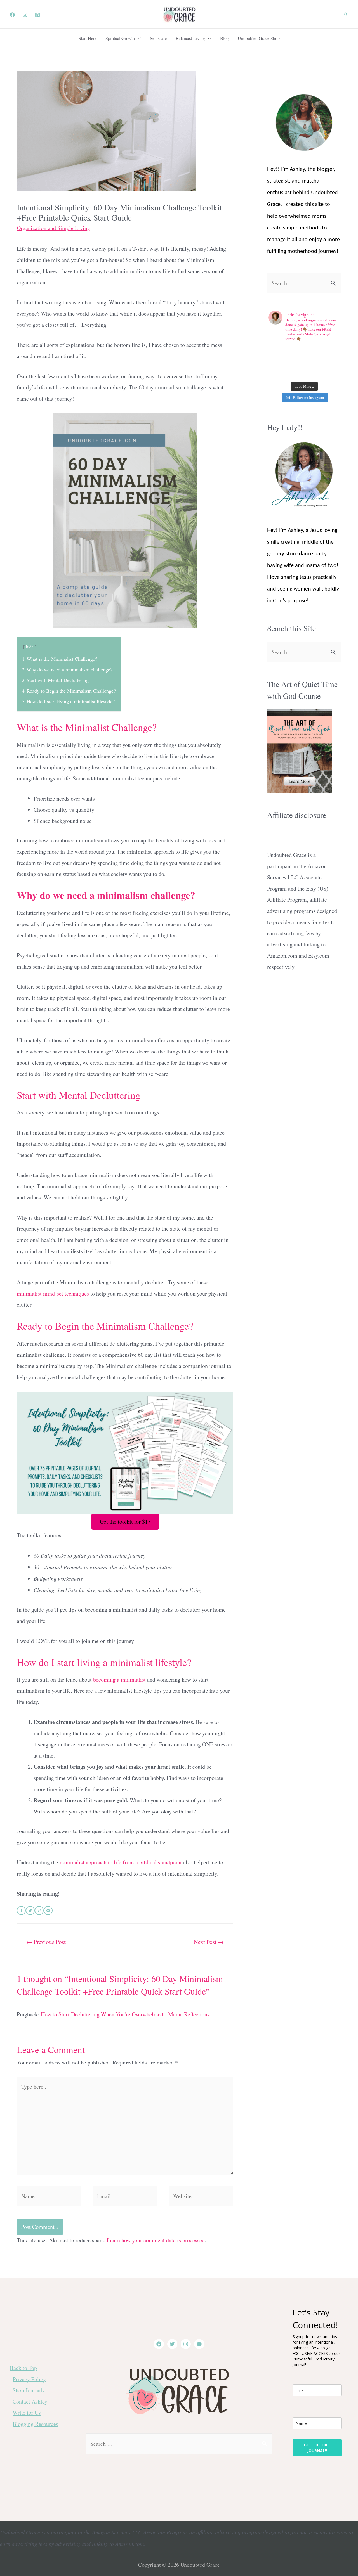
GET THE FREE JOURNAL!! (317, 2448)
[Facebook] (12, 15)
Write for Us (27, 2413)
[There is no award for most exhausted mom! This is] (277, 362)
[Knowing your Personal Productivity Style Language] (331, 351)
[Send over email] (48, 1910)
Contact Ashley (30, 2401)
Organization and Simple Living (53, 228)
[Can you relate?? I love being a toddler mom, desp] (331, 362)
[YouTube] (199, 2344)
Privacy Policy (29, 2379)
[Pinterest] (37, 15)
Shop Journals (29, 2390)
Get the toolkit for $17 (125, 1522)
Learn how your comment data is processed (156, 2240)
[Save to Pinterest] (39, 1910)
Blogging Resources (35, 2424)
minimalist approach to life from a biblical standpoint (121, 1862)
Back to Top (23, 2368)
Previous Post (46, 1942)
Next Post (209, 1942)
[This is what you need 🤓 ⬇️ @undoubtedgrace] (277, 373)
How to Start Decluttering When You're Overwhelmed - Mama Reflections (125, 2014)
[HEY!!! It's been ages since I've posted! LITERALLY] (277, 351)
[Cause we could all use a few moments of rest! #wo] (295, 351)
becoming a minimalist (119, 1679)
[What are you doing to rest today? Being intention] (295, 362)
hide (30, 647)
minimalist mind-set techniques (53, 1293)
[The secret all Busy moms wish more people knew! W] (313, 362)
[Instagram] (25, 15)
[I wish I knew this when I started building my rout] (313, 351)
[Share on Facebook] (21, 1910)
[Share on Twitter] (30, 1910)
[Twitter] (172, 2344)
